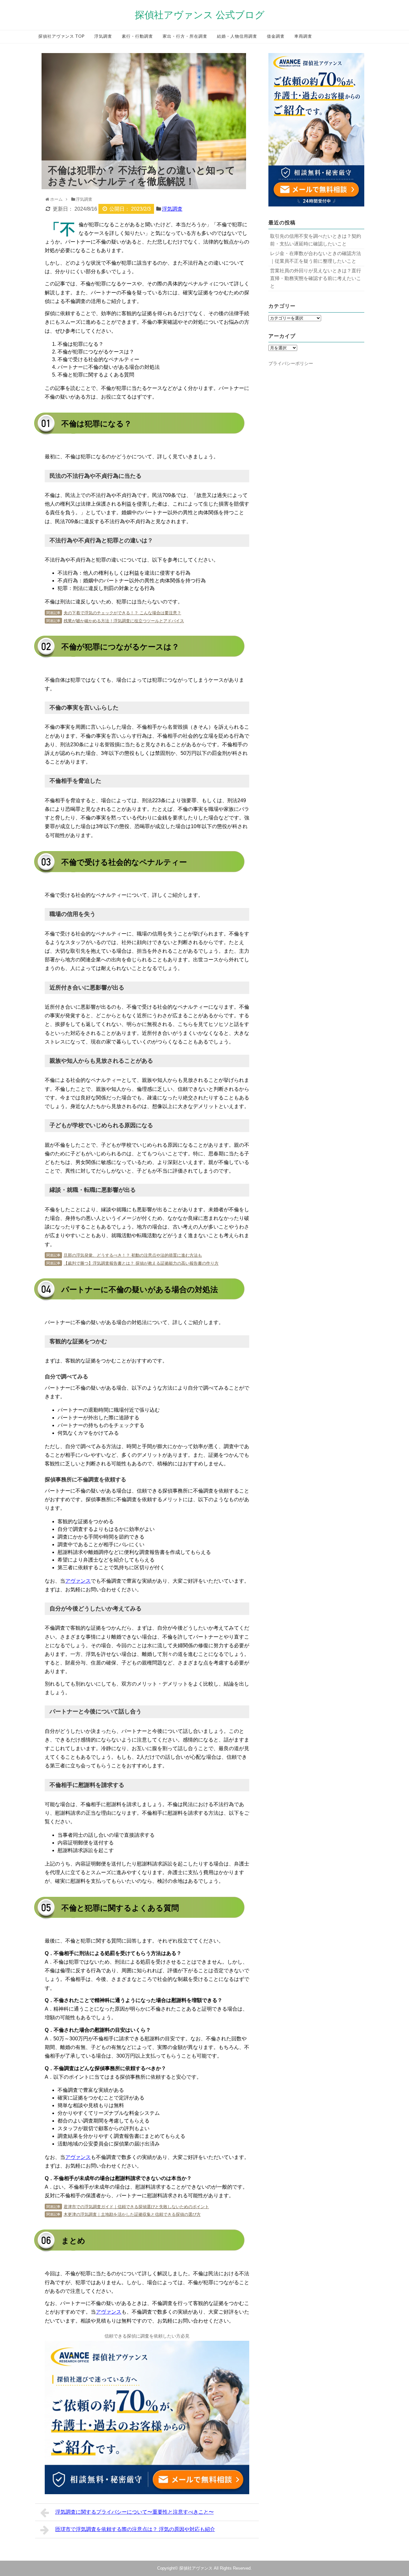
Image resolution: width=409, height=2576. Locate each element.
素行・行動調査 (137, 37)
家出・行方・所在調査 (185, 37)
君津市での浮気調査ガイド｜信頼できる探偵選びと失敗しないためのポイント (136, 2207)
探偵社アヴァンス (196, 2568)
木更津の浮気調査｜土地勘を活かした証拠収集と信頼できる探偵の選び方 (132, 2214)
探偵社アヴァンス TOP (62, 37)
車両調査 (303, 37)
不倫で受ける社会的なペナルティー (98, 359)
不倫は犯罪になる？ (81, 344)
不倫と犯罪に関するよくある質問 (96, 375)
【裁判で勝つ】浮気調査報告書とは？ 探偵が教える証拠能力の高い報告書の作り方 (141, 1263)
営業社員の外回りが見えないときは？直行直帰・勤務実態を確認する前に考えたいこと (316, 278)
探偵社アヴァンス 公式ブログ (200, 15)
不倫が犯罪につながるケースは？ (96, 352)
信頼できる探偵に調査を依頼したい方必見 (147, 2336)
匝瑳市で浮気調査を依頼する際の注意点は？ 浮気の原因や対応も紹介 (135, 2529)
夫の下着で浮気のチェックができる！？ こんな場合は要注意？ (122, 613)
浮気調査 (103, 37)
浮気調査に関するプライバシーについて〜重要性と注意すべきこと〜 (135, 2512)
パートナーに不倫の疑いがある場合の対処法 (109, 367)
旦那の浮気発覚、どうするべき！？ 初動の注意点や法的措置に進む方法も (133, 1255)
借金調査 (276, 37)
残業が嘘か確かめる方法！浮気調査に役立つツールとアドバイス (124, 621)
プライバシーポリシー (291, 363)
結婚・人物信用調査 (237, 37)
